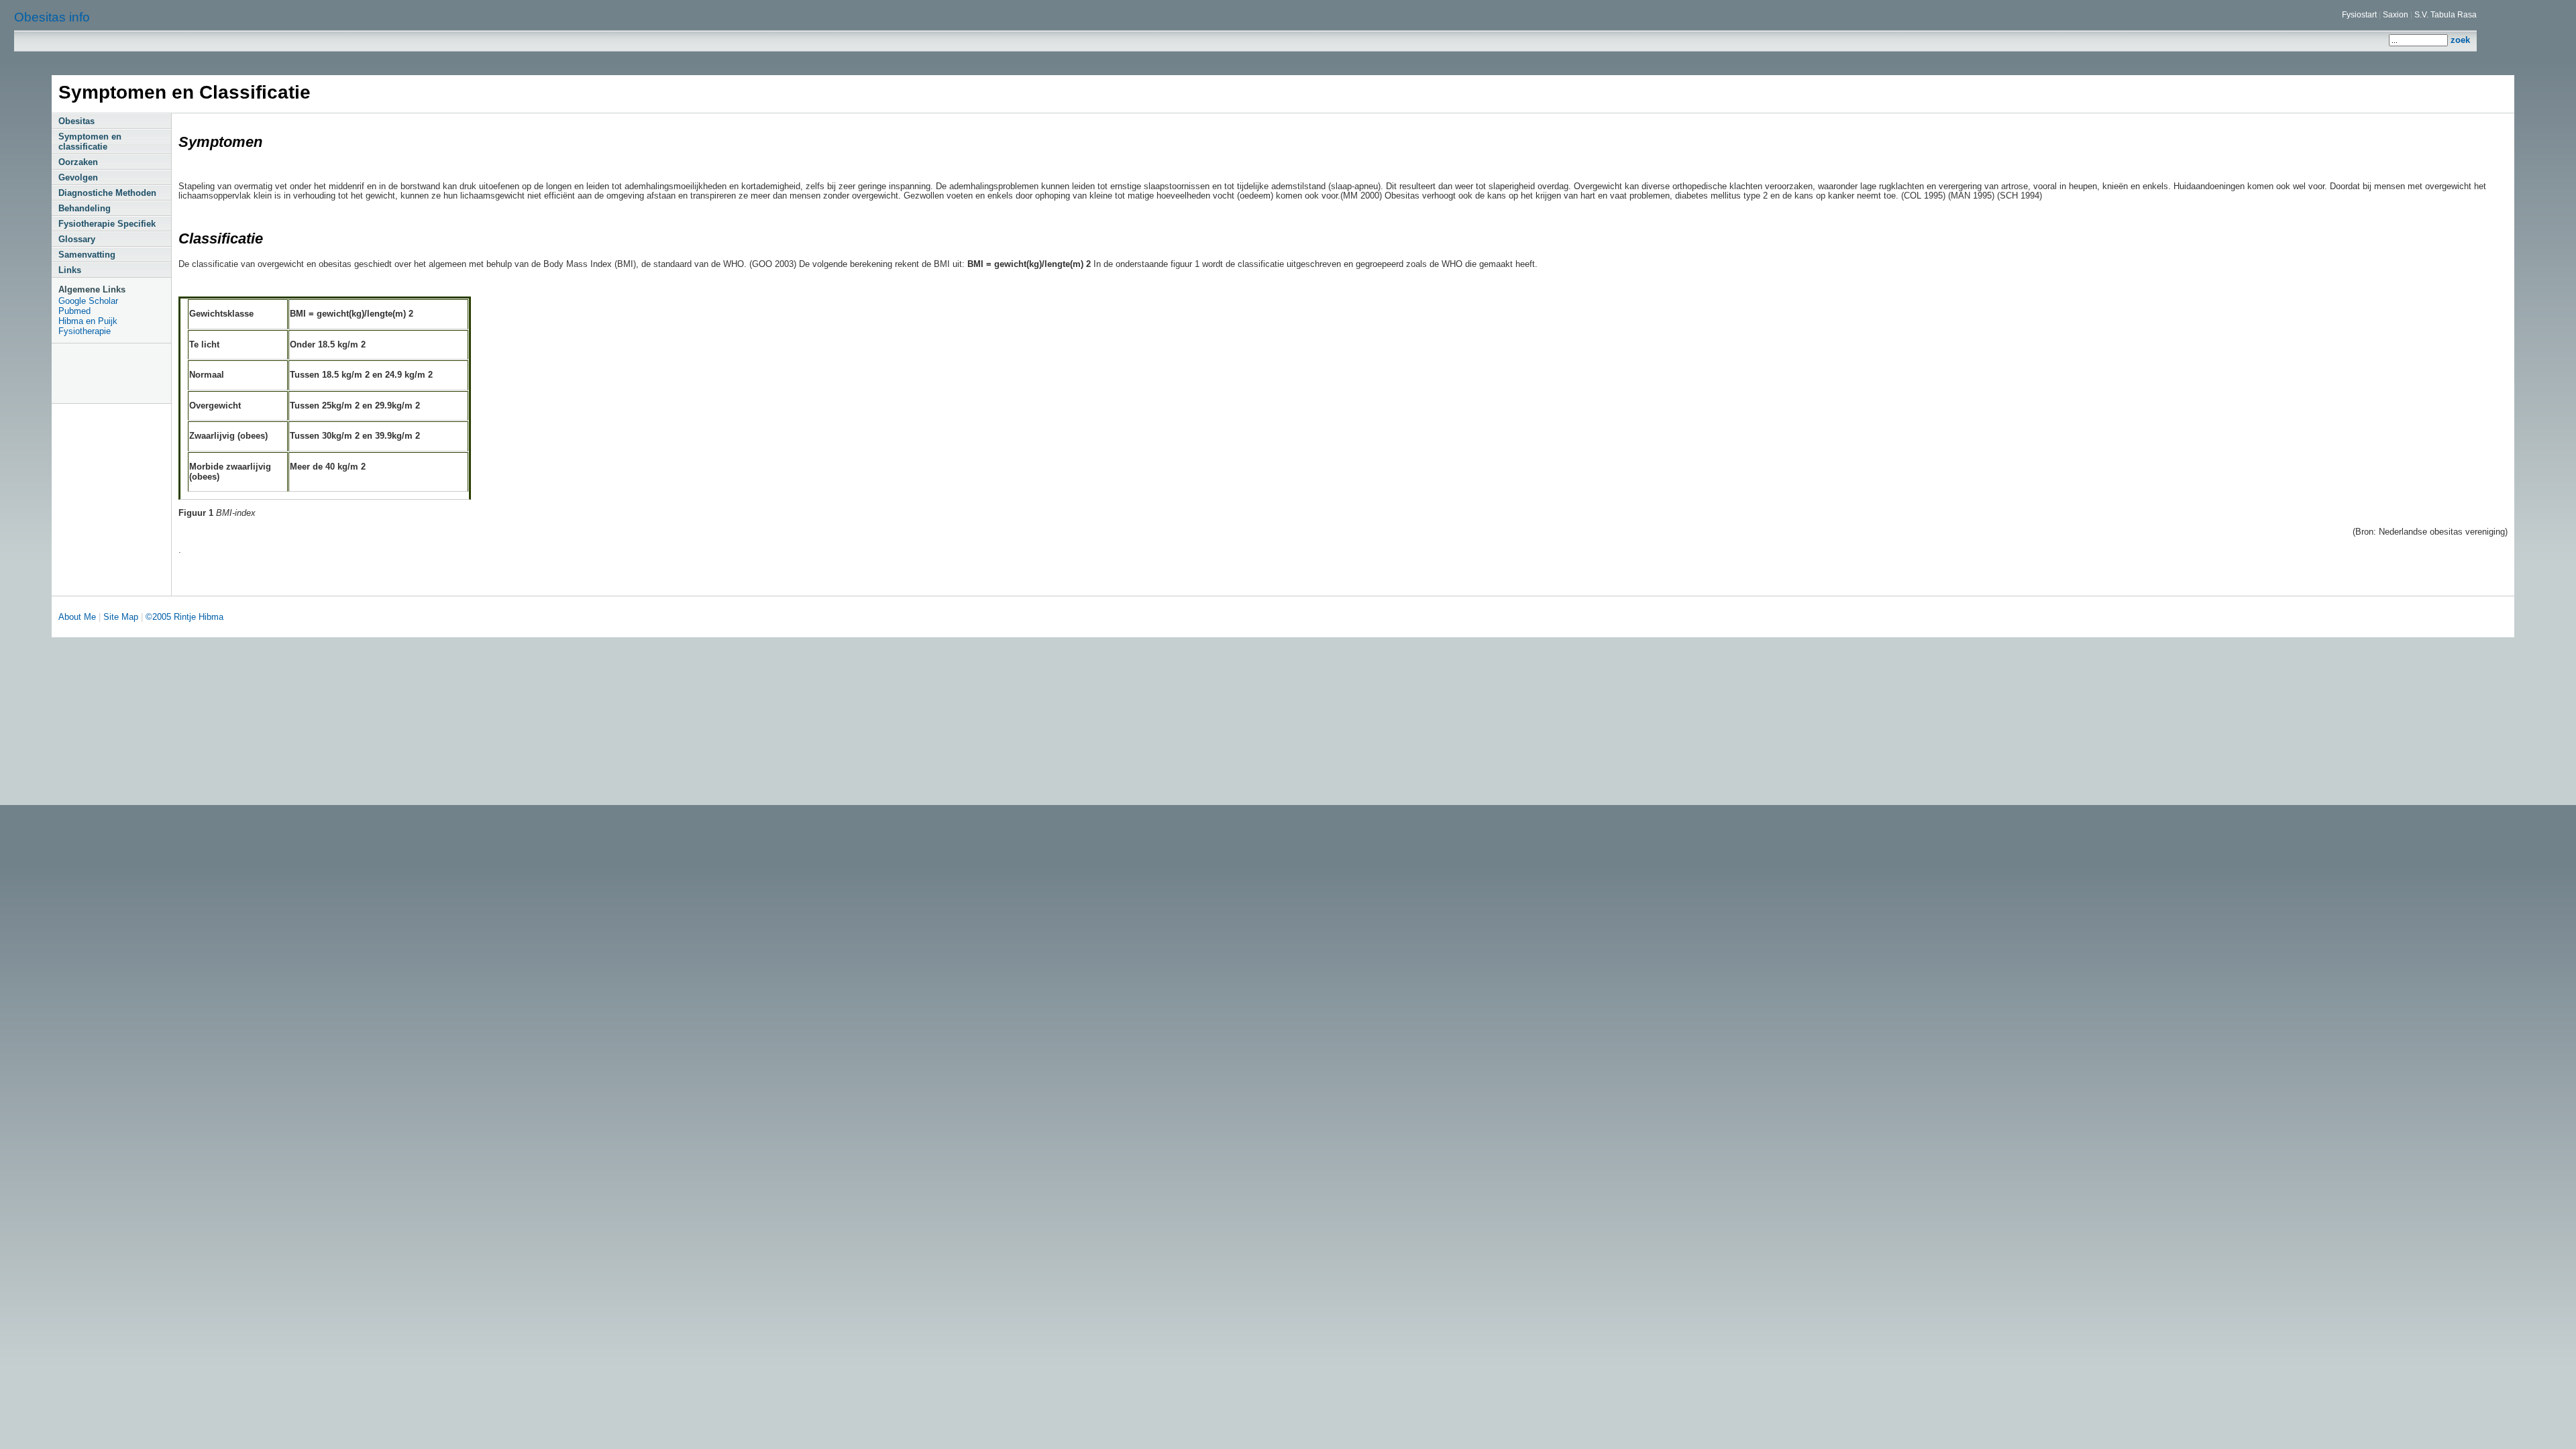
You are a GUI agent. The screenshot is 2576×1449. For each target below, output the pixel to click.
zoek (2460, 40)
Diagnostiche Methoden (107, 193)
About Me (78, 617)
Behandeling (85, 208)
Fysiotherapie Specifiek (107, 224)
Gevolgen (78, 177)
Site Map (121, 617)
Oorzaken (78, 162)
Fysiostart (2359, 15)
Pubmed (74, 311)
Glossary (77, 239)
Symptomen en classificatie (90, 142)
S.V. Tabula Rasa (2446, 15)
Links (70, 270)
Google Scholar (88, 301)
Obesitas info (52, 17)
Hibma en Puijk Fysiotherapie (88, 326)
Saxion (2396, 15)
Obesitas (76, 121)
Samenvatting (87, 255)
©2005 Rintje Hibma (184, 617)
